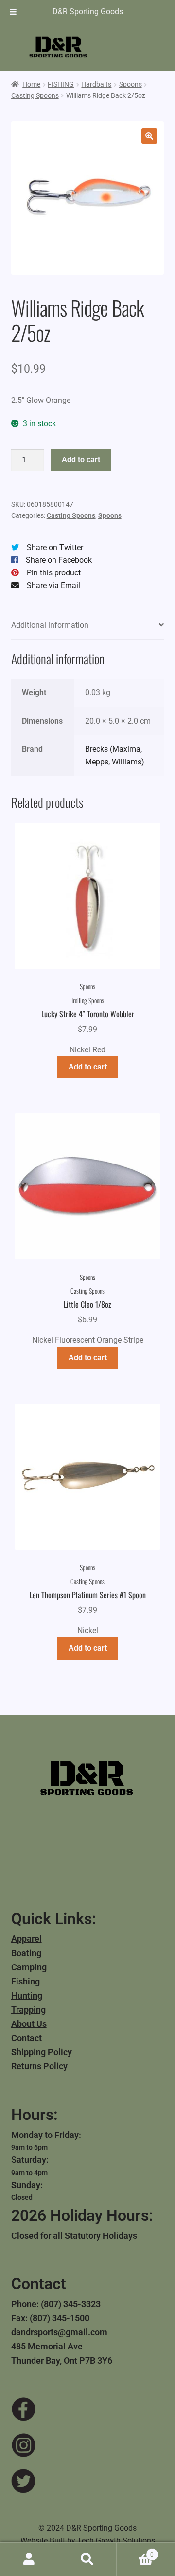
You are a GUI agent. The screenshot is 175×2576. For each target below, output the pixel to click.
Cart (135, 2551)
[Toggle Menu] (13, 12)
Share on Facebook (59, 560)
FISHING (61, 84)
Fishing (26, 1981)
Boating (26, 1953)
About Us (29, 2024)
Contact (26, 2038)
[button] (149, 136)
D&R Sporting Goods (88, 11)
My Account (29, 2559)
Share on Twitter (55, 547)
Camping (29, 1967)
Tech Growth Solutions (116, 2541)
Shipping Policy (42, 2052)
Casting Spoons (35, 95)
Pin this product (54, 573)
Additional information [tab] (50, 625)
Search (87, 2559)
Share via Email (53, 585)
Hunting (27, 1995)
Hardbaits (96, 84)
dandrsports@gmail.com (59, 2332)
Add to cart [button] (88, 1067)
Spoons (131, 84)
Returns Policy (39, 2066)
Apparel (26, 1938)
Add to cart (81, 460)
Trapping (28, 2010)
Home (31, 84)
